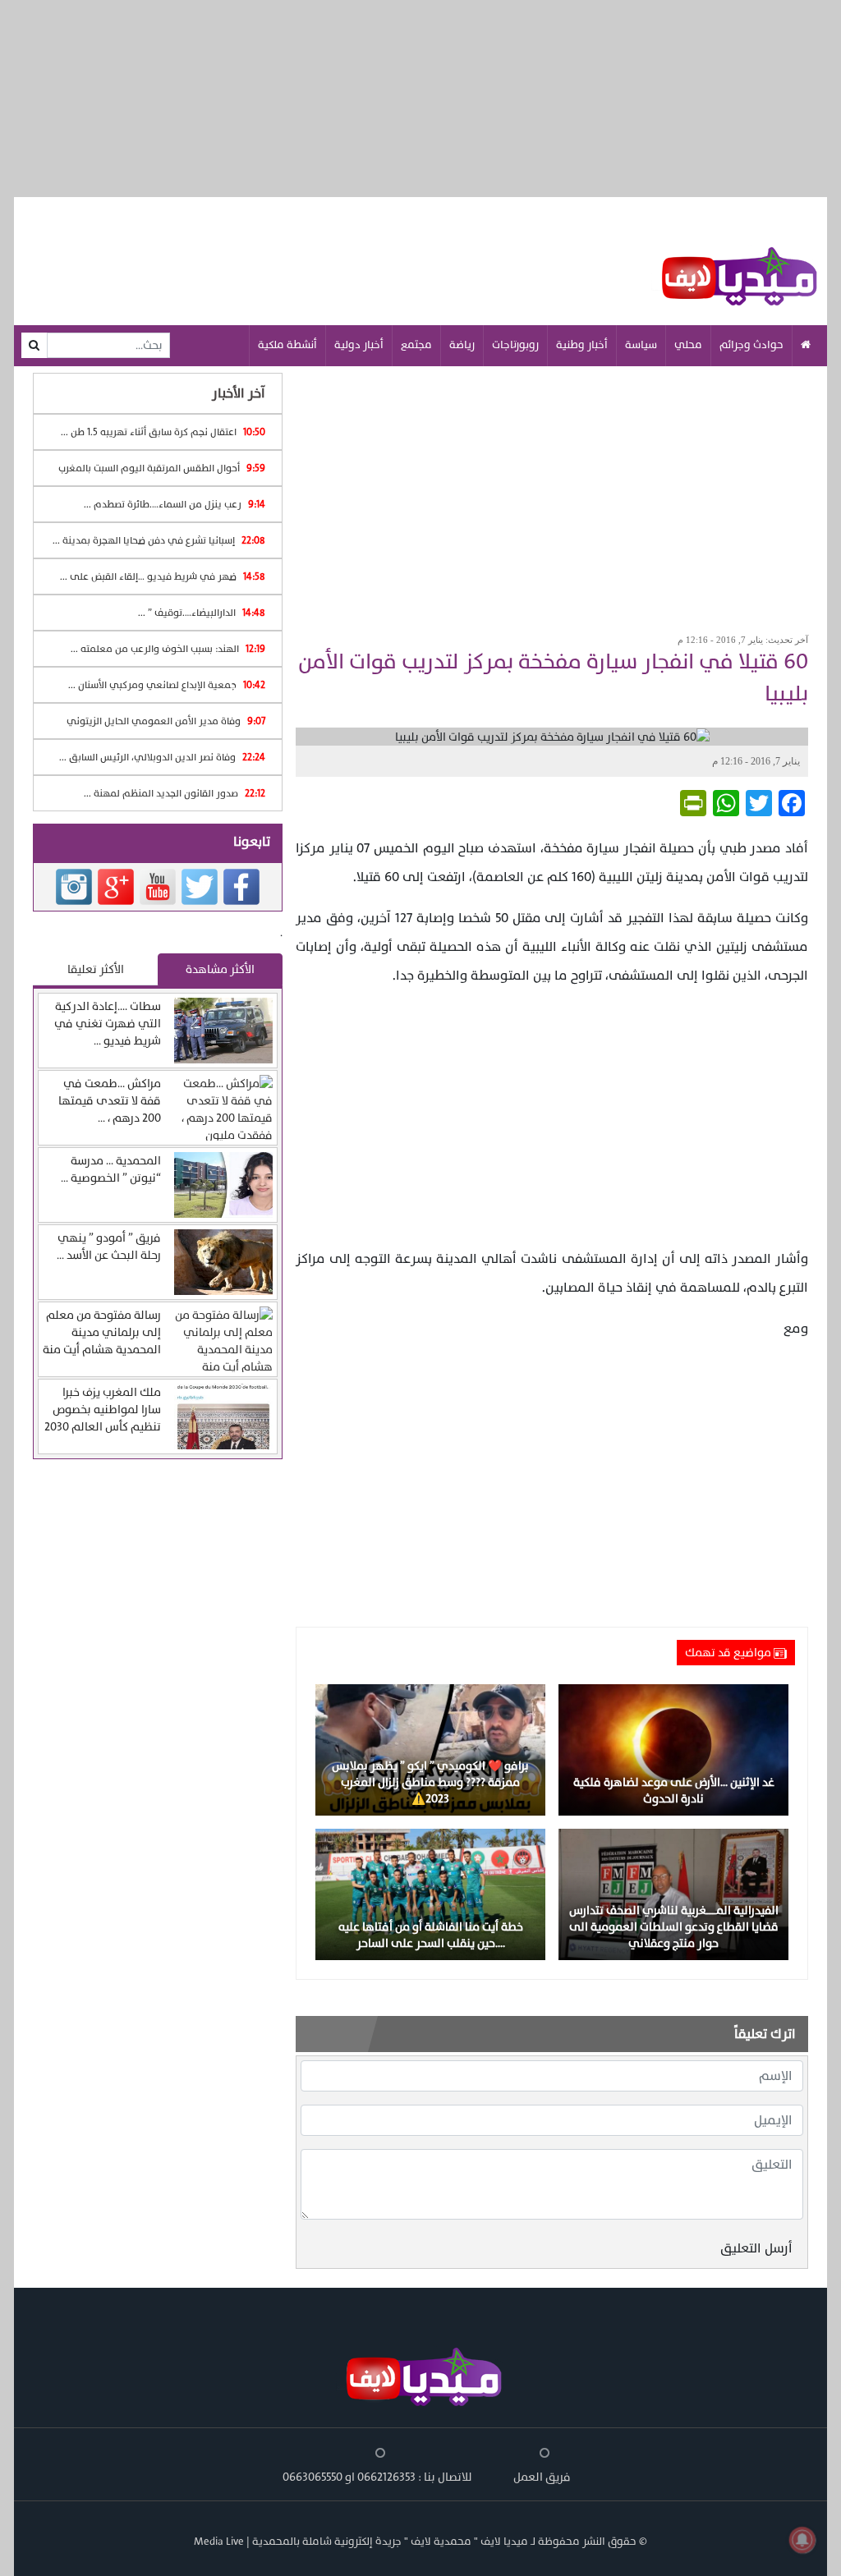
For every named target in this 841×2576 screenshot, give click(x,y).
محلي (688, 345)
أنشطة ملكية (287, 345)
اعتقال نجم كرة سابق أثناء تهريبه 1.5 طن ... (163, 432)
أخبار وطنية (582, 345)
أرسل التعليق (756, 2248)
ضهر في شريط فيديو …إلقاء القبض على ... (163, 576)
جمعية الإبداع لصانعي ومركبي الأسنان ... (167, 685)
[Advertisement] (552, 494)
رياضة (462, 345)
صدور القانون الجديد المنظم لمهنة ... (175, 793)
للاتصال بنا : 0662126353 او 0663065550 (377, 2477)
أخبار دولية (359, 345)
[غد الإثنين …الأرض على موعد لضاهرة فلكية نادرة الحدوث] (673, 1749)
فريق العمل (542, 2477)
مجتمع (416, 345)
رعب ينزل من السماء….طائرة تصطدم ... (175, 504)
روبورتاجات (515, 345)
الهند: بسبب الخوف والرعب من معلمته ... (168, 649)
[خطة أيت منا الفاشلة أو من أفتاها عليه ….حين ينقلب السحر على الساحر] (430, 1894)
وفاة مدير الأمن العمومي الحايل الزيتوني (166, 721)
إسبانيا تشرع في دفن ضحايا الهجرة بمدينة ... (159, 540)
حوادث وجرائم (751, 345)
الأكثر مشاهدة (220, 969)
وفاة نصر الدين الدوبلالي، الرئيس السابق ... (162, 757)
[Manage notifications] (802, 2540)
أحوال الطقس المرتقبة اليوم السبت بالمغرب (162, 468)
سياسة (641, 345)
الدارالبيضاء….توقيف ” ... (202, 613)
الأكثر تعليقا (96, 969)
